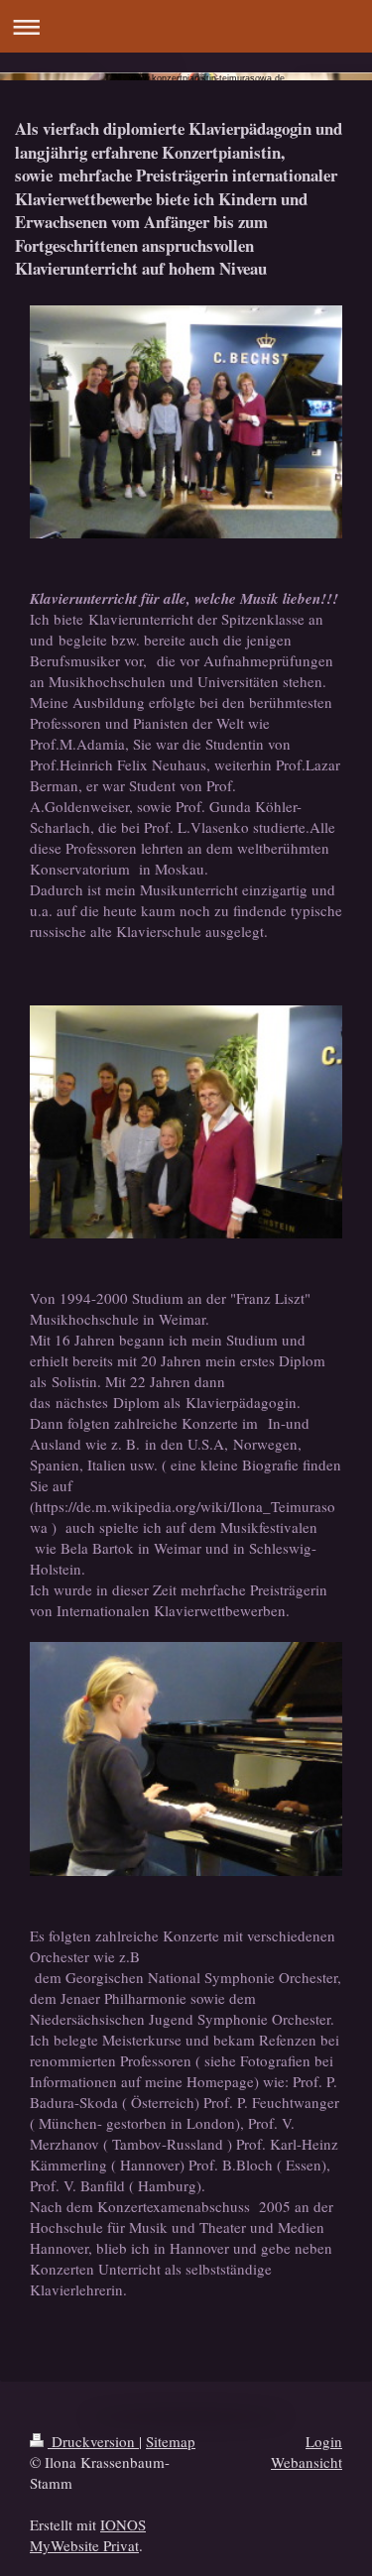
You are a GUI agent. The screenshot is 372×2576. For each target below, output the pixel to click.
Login (324, 2441)
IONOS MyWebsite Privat (88, 2535)
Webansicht (307, 2462)
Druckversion (93, 2441)
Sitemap (171, 2441)
